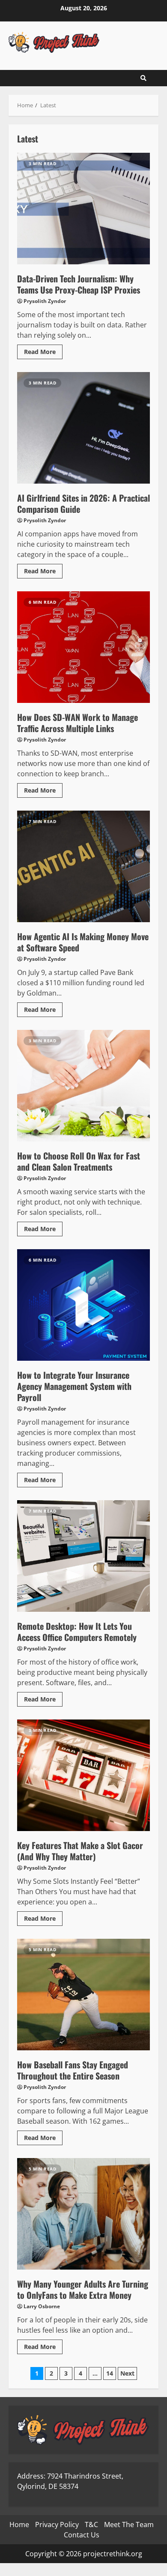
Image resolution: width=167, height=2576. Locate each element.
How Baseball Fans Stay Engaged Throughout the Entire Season (83, 1995)
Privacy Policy (57, 2525)
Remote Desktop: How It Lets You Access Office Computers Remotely (83, 1556)
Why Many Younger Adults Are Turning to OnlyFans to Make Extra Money (83, 2214)
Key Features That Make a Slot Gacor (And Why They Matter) (83, 1775)
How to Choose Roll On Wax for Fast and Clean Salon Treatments (83, 1086)
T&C (91, 2525)
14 (110, 2373)
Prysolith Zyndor (45, 301)
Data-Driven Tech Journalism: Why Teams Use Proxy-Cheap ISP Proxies (83, 209)
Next (127, 2373)
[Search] (143, 78)
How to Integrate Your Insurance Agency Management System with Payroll (83, 1305)
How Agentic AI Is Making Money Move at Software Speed (83, 866)
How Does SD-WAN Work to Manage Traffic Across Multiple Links (83, 647)
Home (19, 2525)
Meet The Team (129, 2525)
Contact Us (82, 2535)
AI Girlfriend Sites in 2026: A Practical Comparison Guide (83, 428)
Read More (40, 352)
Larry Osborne (42, 2306)
